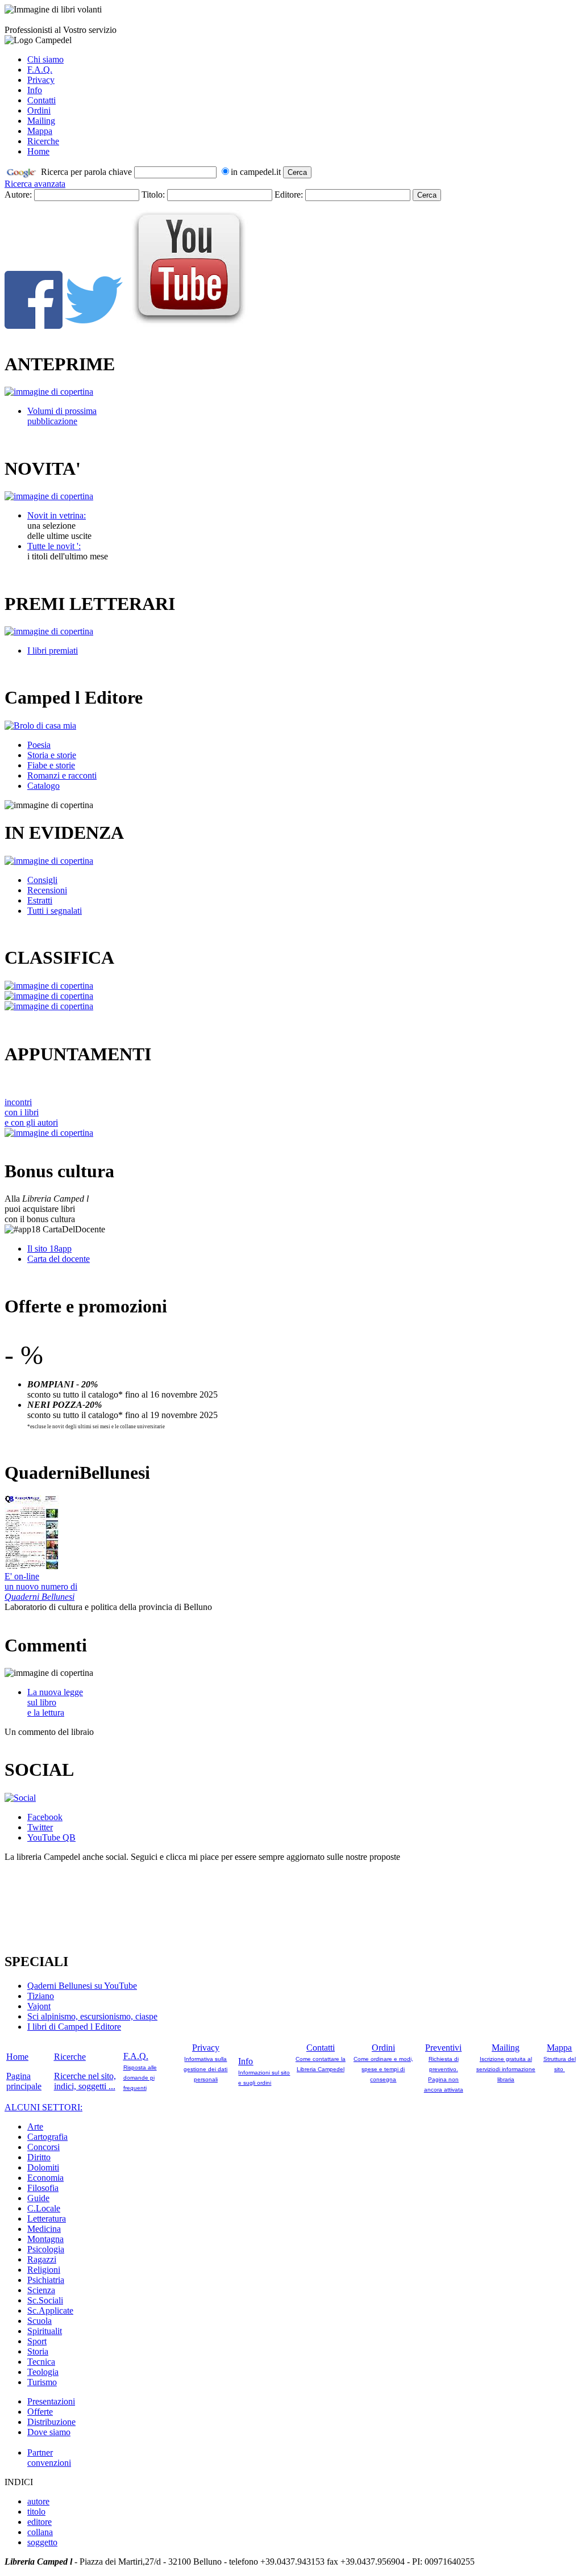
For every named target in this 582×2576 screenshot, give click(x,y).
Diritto (39, 2157)
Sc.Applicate (50, 2311)
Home (38, 151)
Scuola (40, 2321)
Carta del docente (59, 1259)
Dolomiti (43, 2167)
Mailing (41, 121)
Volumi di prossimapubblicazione (62, 416)
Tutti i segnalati (55, 911)
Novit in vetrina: (57, 515)
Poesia (39, 745)
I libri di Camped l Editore (74, 2027)
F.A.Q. (40, 70)
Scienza (41, 2290)
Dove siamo (49, 2432)
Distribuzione (51, 2422)
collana (40, 2532)
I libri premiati (53, 651)
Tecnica (41, 2362)
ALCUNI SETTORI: (43, 2107)
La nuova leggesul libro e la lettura (55, 1702)
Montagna (45, 2239)
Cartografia (47, 2137)
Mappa (40, 131)
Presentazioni (51, 2401)
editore (40, 2522)
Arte (35, 2127)
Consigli (42, 880)
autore (38, 2501)
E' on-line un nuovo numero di (41, 1586)
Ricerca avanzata (35, 184)
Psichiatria (46, 2280)
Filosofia (43, 2188)
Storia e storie (52, 755)
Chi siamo (45, 59)
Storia (38, 2351)
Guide (38, 2198)
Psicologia (46, 2249)
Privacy (41, 80)
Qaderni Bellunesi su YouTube (82, 1986)
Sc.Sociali (45, 2300)
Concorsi (43, 2147)
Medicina (44, 2229)
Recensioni (47, 890)
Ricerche (43, 141)
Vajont (39, 2006)
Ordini (39, 110)
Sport (37, 2341)
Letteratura (47, 2219)
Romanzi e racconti (62, 775)
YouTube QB (51, 1837)
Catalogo (43, 786)
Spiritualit (45, 2331)
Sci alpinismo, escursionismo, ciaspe (92, 2016)
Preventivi (443, 2048)
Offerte (40, 2412)
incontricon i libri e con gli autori (31, 1112)
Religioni (44, 2270)
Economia (45, 2178)
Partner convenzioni (49, 2458)
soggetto (42, 2542)
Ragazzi (42, 2259)
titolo (36, 2512)
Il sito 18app (49, 1249)
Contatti (41, 100)
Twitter (40, 1827)
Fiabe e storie (51, 765)
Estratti (40, 900)
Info (35, 90)
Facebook (45, 1817)
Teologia (43, 2372)
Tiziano (41, 1996)
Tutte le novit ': (54, 546)
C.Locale (44, 2208)
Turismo (42, 2382)
